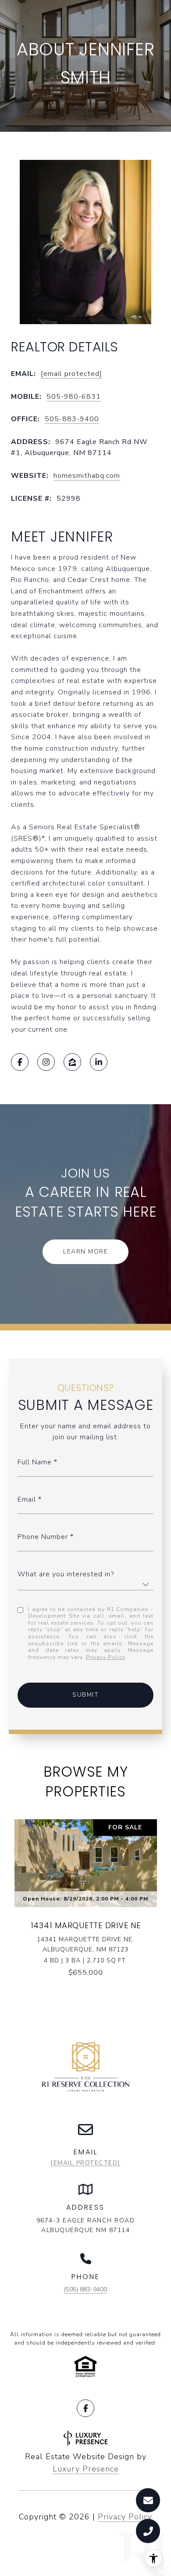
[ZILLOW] (72, 1062)
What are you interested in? (66, 1574)
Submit (85, 1695)
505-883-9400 (72, 419)
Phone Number (44, 1537)
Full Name (35, 1462)
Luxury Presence (86, 2469)
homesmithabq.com (87, 476)
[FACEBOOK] (20, 1062)
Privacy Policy (105, 1657)
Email (27, 1499)
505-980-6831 (74, 397)
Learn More (85, 1252)
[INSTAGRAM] (46, 1062)
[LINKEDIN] (99, 1062)
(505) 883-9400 (85, 2289)
